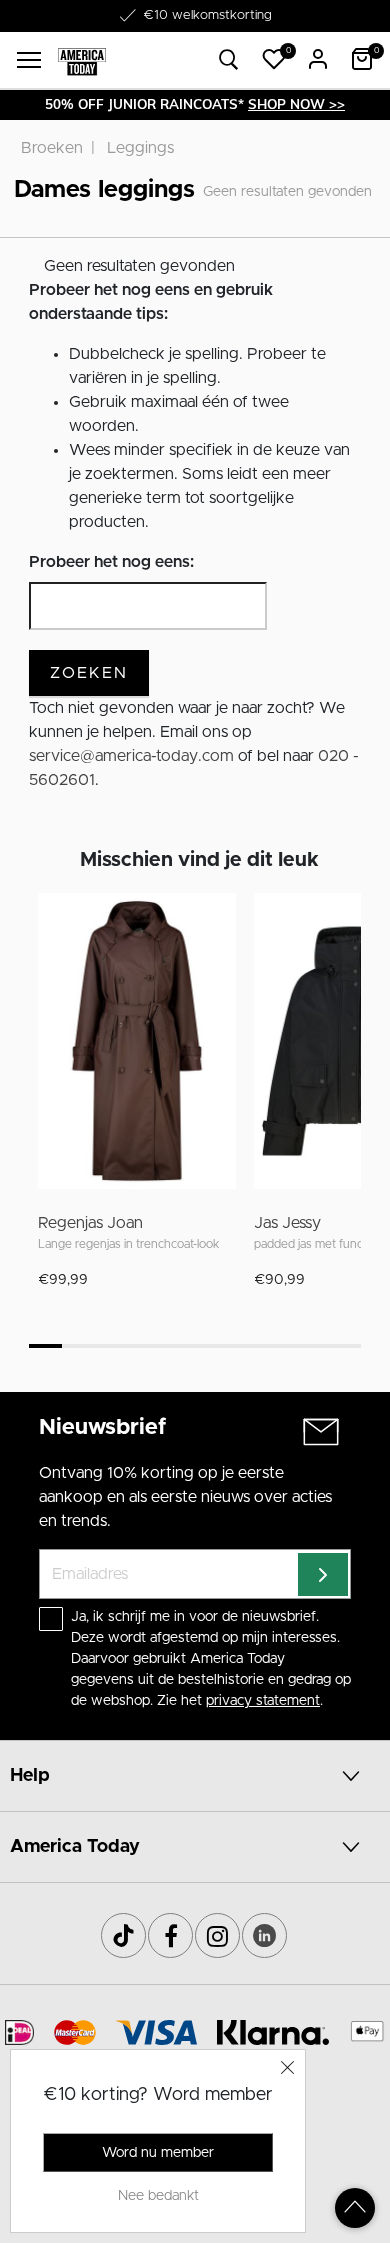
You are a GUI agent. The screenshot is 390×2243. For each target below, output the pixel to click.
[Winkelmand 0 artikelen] (362, 59)
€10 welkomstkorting (207, 15)
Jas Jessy (287, 1223)
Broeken (52, 148)
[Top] (355, 2208)
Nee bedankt (158, 2196)
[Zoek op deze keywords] (229, 60)
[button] (274, 59)
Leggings (140, 148)
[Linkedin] (264, 1935)
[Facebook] (170, 1935)
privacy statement (263, 1701)
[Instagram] (217, 1935)
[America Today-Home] (82, 60)
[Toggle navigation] (29, 60)
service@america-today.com (131, 756)
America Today (75, 1847)
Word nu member (158, 2153)
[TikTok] (123, 1935)
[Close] (288, 2067)
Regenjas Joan (90, 1223)
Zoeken (89, 673)
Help (30, 1776)
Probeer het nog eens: (111, 562)
